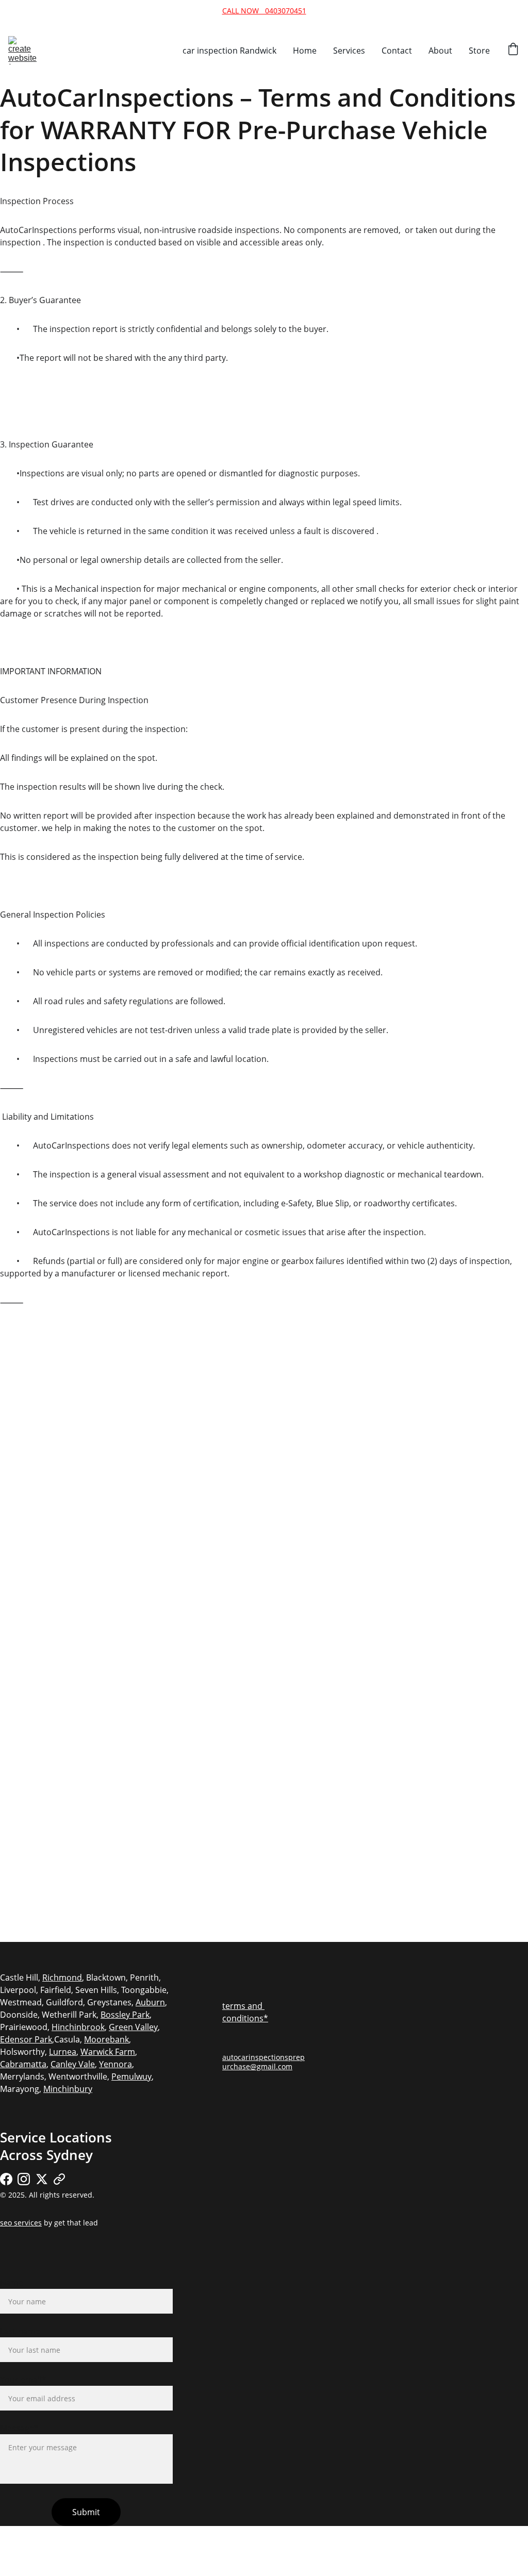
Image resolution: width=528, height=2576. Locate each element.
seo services (21, 2223)
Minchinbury (68, 2089)
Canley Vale (73, 2064)
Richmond (62, 1977)
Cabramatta (23, 2064)
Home (305, 51)
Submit (86, 2512)
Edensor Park (26, 2039)
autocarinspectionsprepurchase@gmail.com (263, 2062)
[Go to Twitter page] (42, 2179)
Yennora (115, 2064)
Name (12, 2283)
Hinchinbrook (78, 2027)
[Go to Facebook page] (6, 2179)
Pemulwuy (131, 2076)
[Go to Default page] (59, 2179)
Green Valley (133, 2027)
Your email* (23, 2380)
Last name (20, 2331)
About (440, 51)
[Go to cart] (513, 50)
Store (479, 51)
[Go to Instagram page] (24, 2179)
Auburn (150, 2002)
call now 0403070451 (264, 11)
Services (349, 51)
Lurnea (63, 2052)
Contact (397, 51)
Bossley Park (125, 2015)
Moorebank (106, 2039)
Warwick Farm (108, 2052)
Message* (19, 2428)
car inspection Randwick (229, 51)
